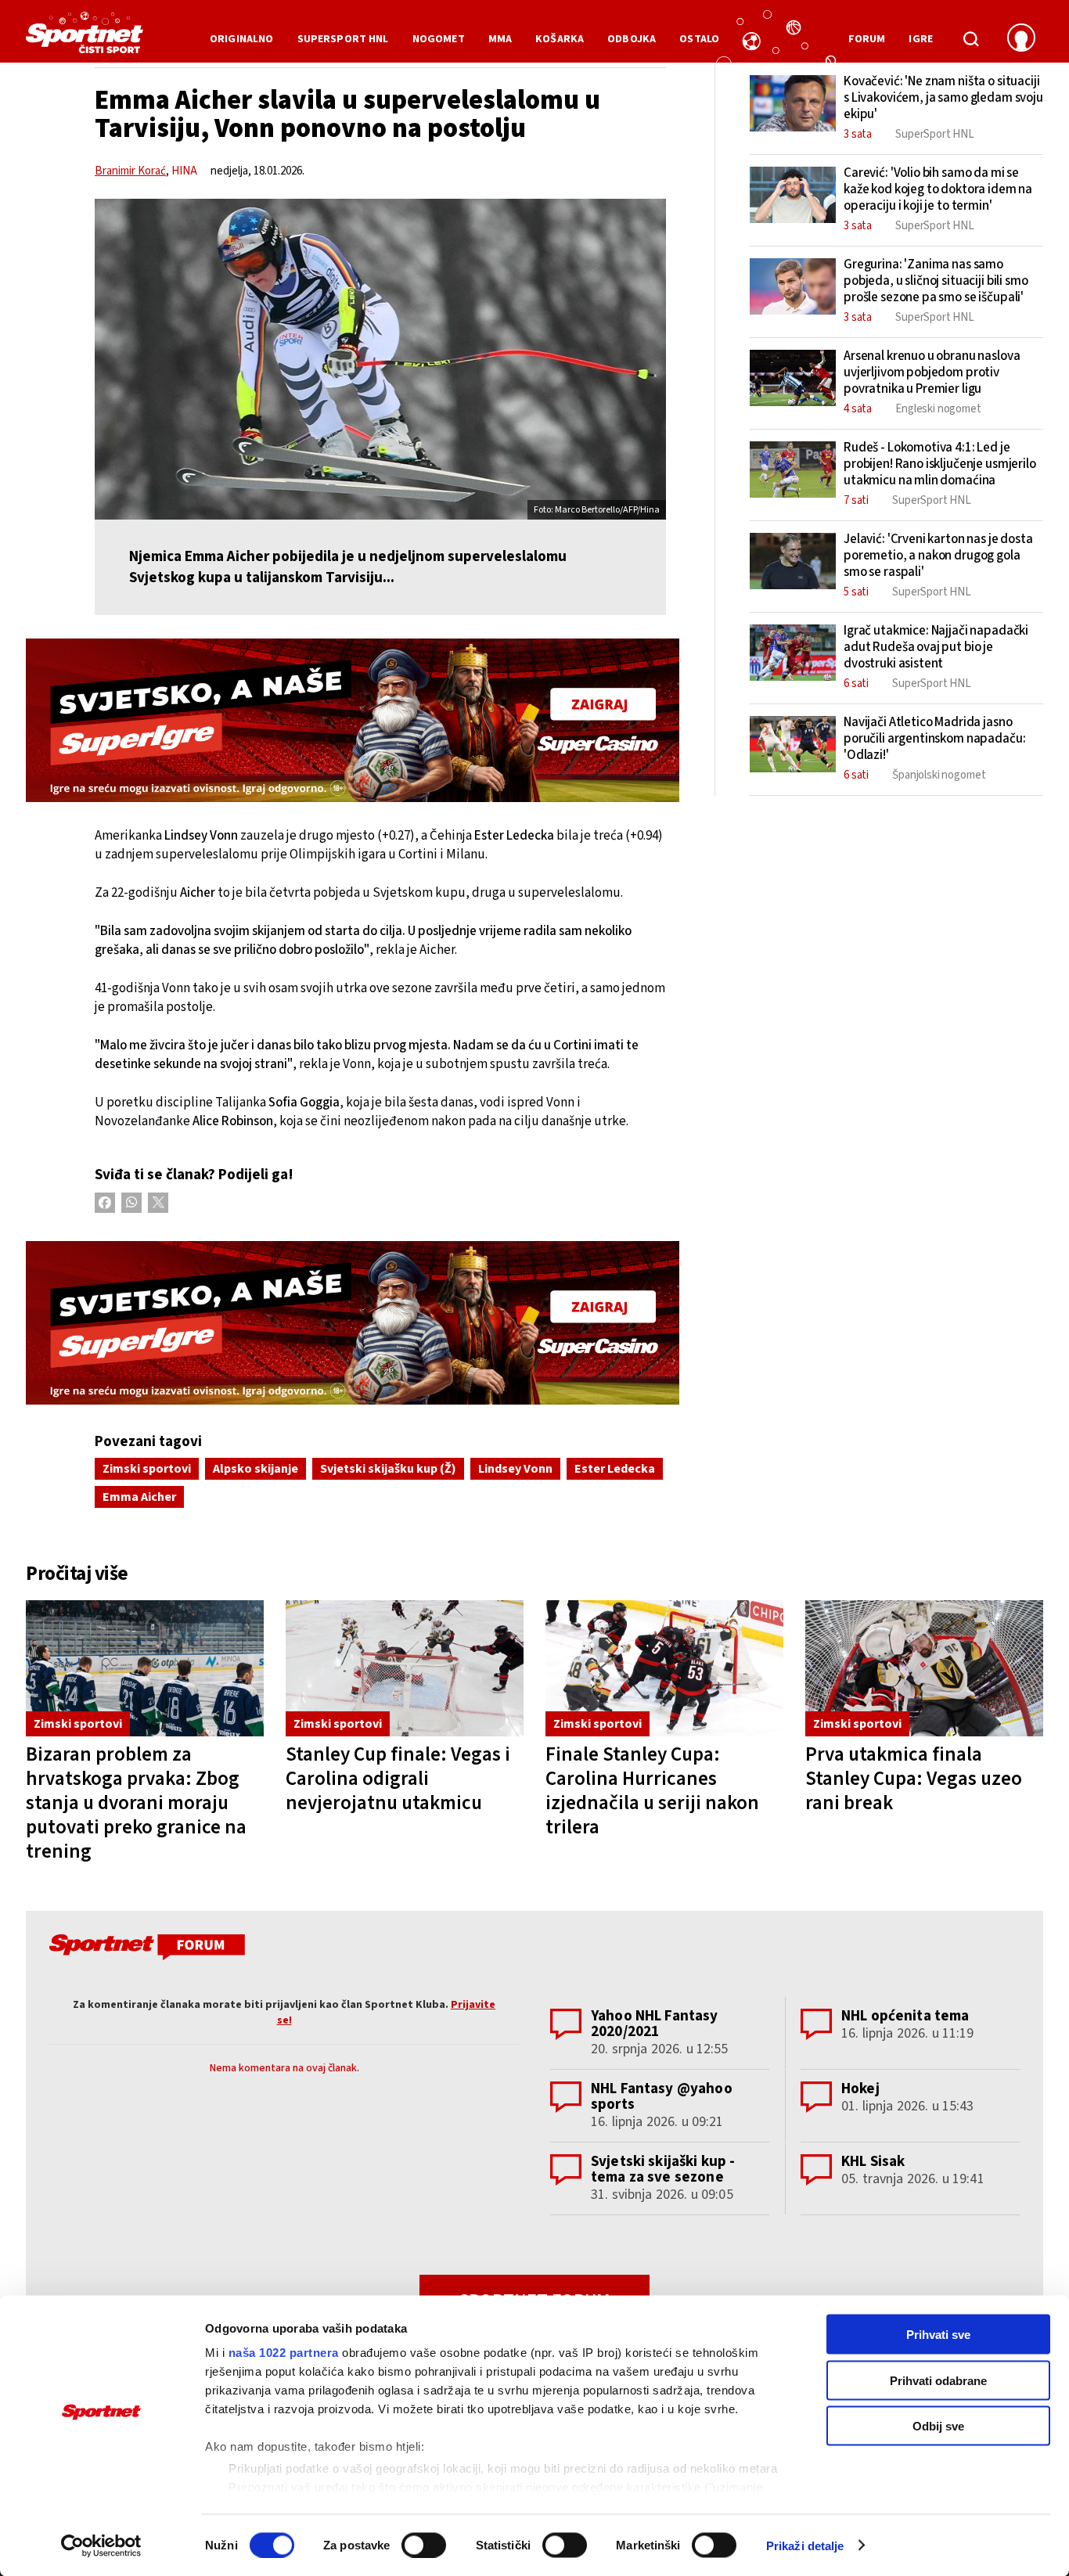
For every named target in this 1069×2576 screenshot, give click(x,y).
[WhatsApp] (131, 1203)
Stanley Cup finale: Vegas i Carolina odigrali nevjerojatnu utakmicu (398, 1779)
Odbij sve (938, 2426)
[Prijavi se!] (1021, 39)
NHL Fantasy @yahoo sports (662, 2097)
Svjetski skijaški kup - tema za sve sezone (663, 2169)
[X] (158, 1203)
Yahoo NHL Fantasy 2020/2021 (655, 2024)
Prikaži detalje (805, 2545)
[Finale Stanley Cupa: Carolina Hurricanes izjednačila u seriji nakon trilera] (664, 1669)
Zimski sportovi (147, 1469)
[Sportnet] (85, 38)
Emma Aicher (139, 1497)
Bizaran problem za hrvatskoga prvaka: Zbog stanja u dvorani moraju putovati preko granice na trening (136, 1803)
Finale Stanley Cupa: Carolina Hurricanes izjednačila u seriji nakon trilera (652, 1791)
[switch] (424, 2545)
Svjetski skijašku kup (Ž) (388, 1469)
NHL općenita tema (905, 2016)
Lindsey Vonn (515, 1469)
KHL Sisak (873, 2162)
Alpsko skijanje (256, 1469)
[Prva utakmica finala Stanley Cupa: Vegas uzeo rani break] (924, 1669)
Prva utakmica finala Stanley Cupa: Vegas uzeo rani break (914, 1779)
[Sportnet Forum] (145, 1950)
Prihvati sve (938, 2335)
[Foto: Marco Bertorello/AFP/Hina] (380, 359)
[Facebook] (105, 1203)
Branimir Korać (130, 171)
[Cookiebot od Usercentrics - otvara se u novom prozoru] (101, 2545)
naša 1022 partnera (284, 2353)
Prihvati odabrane (938, 2380)
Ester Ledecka (615, 1469)
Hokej (860, 2089)
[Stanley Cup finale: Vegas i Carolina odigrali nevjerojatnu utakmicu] (405, 1669)
